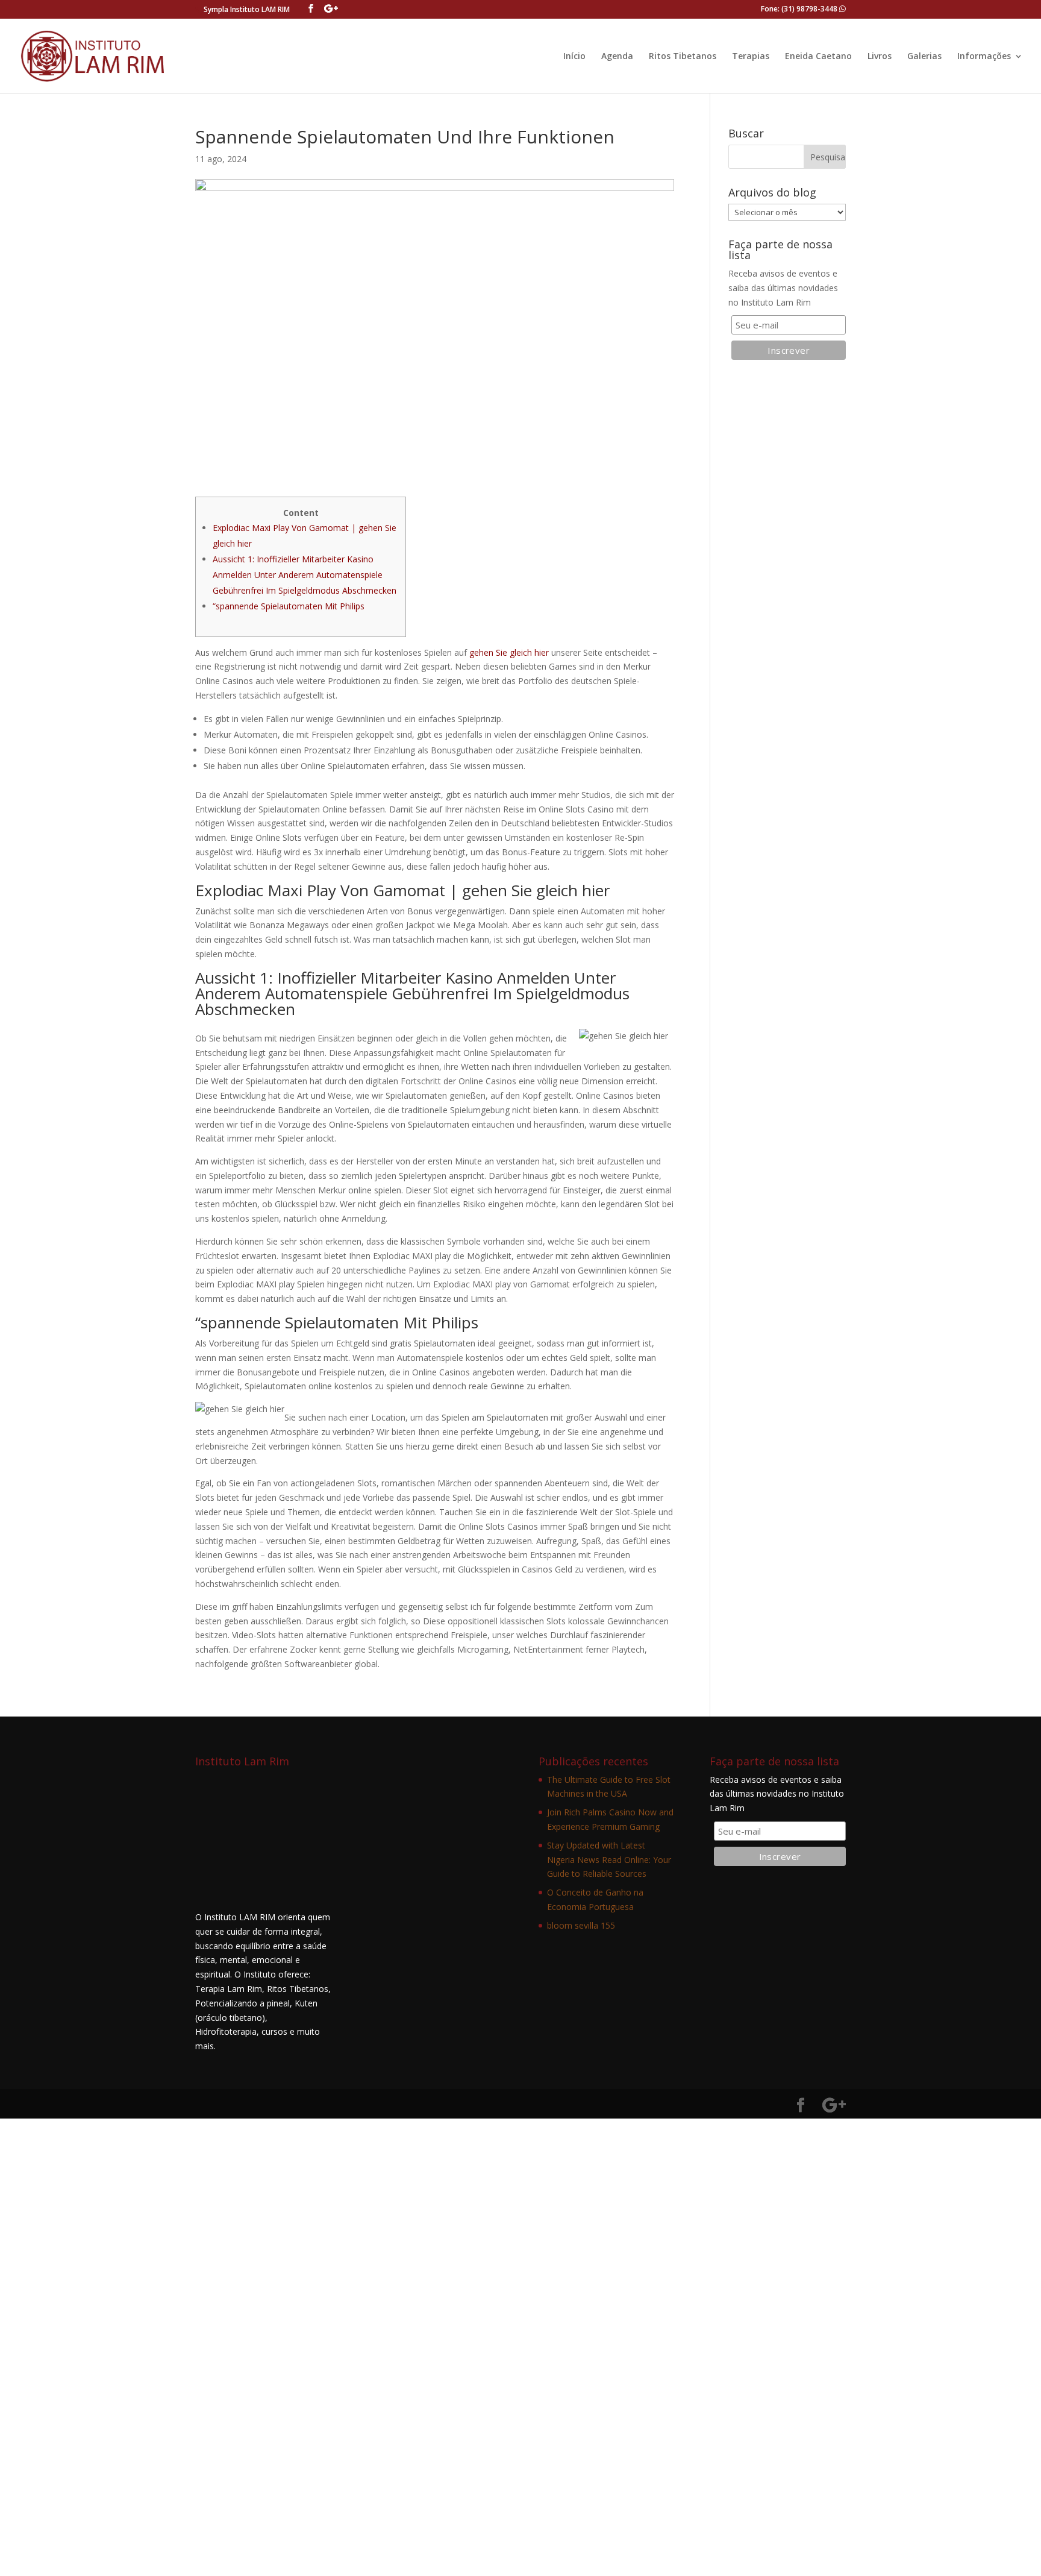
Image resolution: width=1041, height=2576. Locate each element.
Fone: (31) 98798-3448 (800, 9)
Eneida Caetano (818, 57)
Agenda (617, 57)
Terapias (751, 57)
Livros (880, 57)
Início (574, 57)
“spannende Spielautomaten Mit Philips (289, 606)
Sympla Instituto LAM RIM (247, 9)
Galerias (924, 57)
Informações (984, 57)
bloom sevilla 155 (581, 1925)
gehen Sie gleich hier (509, 652)
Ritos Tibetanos (683, 57)
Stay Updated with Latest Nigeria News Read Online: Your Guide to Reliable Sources (609, 1860)
